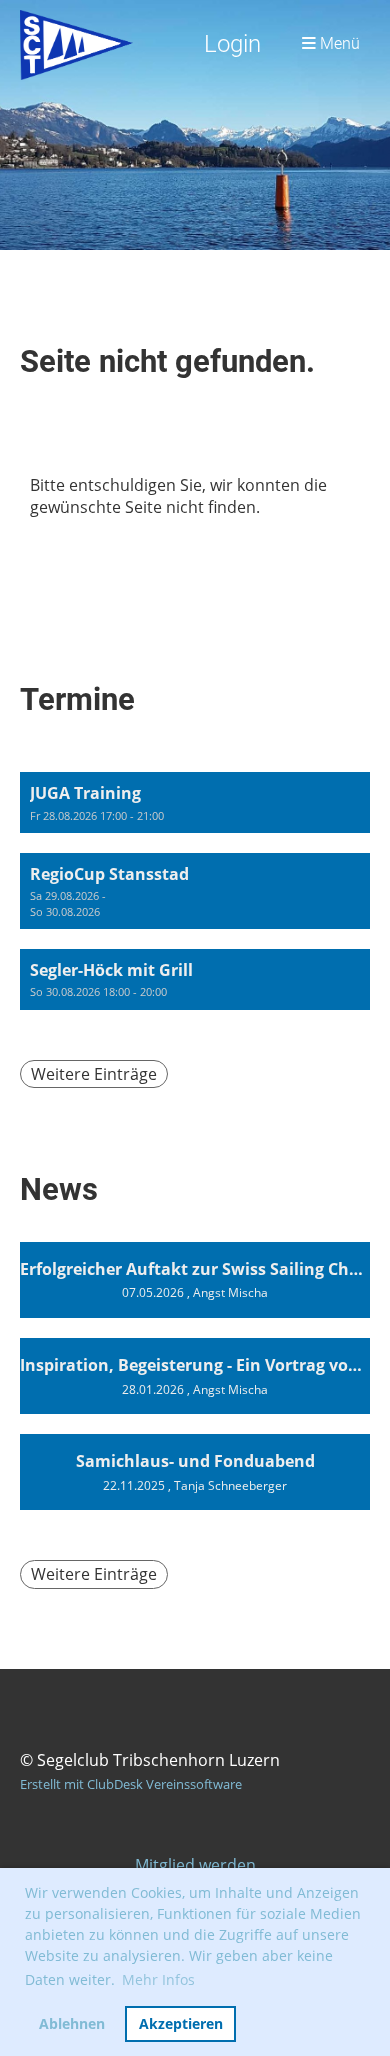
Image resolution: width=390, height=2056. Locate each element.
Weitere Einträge (94, 1074)
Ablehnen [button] (72, 2023)
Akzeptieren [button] (181, 2023)
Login (232, 44)
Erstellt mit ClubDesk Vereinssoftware (131, 1784)
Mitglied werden (195, 1865)
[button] (195, 802)
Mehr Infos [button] (158, 1979)
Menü (338, 44)
